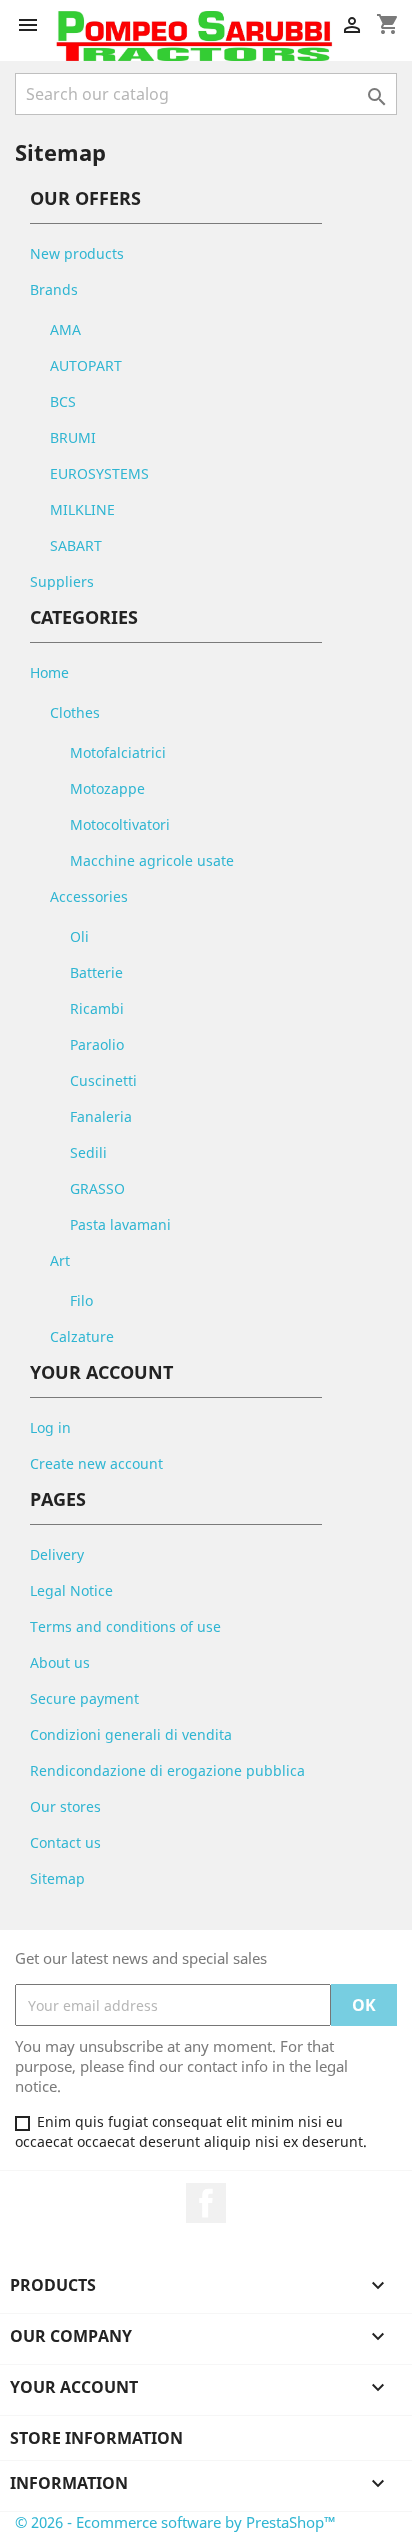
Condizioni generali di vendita (131, 1734)
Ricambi (97, 1008)
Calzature (82, 1336)
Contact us (65, 1842)
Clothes (75, 712)
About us (60, 1662)
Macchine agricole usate (152, 860)
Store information (96, 2438)
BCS (63, 401)
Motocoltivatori (120, 824)
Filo (81, 1300)
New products (77, 253)
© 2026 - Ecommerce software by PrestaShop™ (175, 2522)
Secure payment (84, 1698)
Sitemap (57, 1878)
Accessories (89, 896)
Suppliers (62, 581)
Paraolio (97, 1044)
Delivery (57, 1554)
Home (49, 672)
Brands (54, 289)
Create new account (96, 1463)
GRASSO (97, 1188)
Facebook (206, 2203)
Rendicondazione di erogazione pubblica (167, 1770)
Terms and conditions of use (125, 1626)
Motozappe (107, 788)
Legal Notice (71, 1590)
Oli (79, 936)
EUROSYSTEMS (99, 473)
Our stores (65, 1806)
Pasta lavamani (120, 1224)
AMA (65, 329)
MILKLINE (82, 509)
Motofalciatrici (118, 752)
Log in (50, 1427)
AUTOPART (86, 365)
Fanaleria (101, 1116)
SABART (76, 545)
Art (60, 1260)
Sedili (88, 1152)
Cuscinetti (103, 1080)
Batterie (96, 972)
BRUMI (73, 437)
